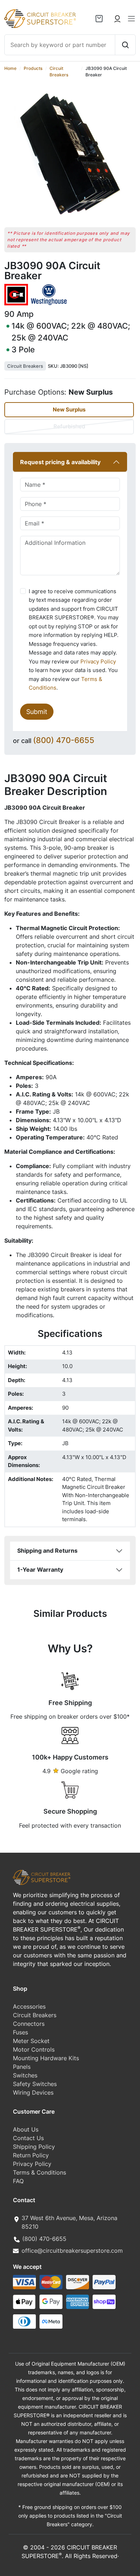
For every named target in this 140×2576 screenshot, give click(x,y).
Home (10, 68)
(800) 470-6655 (64, 740)
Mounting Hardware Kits (46, 2058)
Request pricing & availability (60, 462)
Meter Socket (31, 2041)
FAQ (18, 2181)
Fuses (20, 2032)
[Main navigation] (131, 19)
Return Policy (31, 2155)
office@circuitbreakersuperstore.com (72, 2251)
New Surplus (69, 410)
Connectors (29, 2024)
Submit (37, 711)
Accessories (29, 2006)
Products (33, 68)
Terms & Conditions (39, 2172)
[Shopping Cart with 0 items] (99, 19)
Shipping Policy (34, 2147)
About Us (26, 2129)
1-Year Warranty (40, 1570)
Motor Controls (34, 2049)
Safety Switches (35, 2084)
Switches (25, 2075)
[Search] (125, 45)
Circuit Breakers (25, 366)
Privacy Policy (98, 661)
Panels (22, 2067)
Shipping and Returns (47, 1551)
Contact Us (28, 2138)
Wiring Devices (33, 2092)
